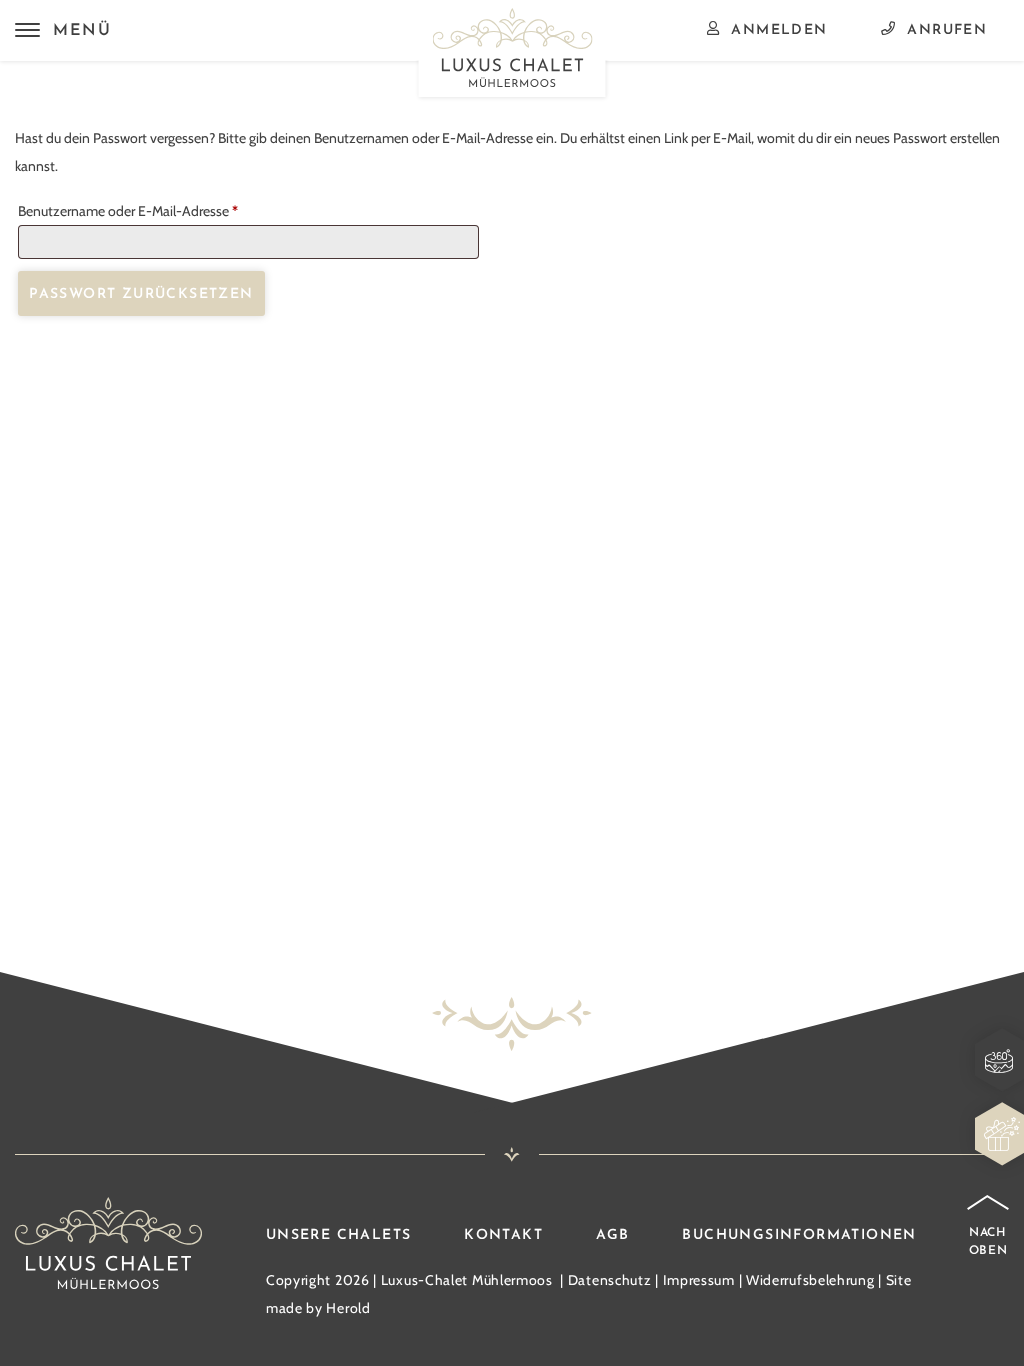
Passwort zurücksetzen (141, 294)
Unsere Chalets (339, 1235)
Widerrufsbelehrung (810, 1280)
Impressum (699, 1280)
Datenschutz (610, 1280)
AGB (613, 1235)
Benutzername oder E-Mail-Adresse (161, 210)
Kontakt (503, 1235)
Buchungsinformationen (799, 1235)
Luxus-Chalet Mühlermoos (467, 1280)
